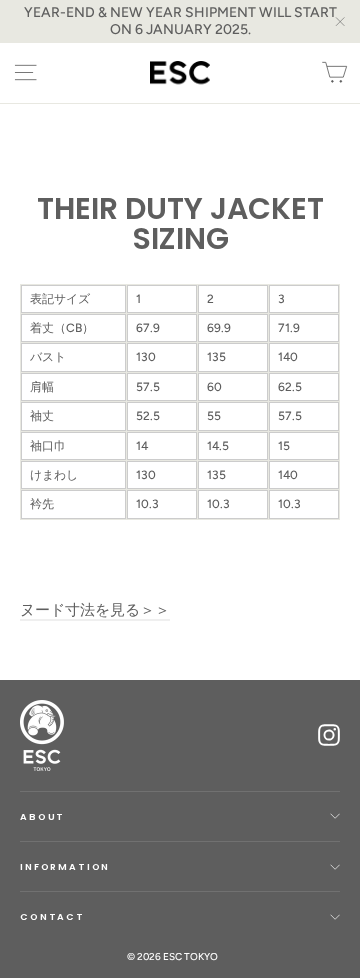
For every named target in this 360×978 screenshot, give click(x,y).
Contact (52, 916)
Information (65, 866)
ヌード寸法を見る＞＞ (95, 610)
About (42, 816)
